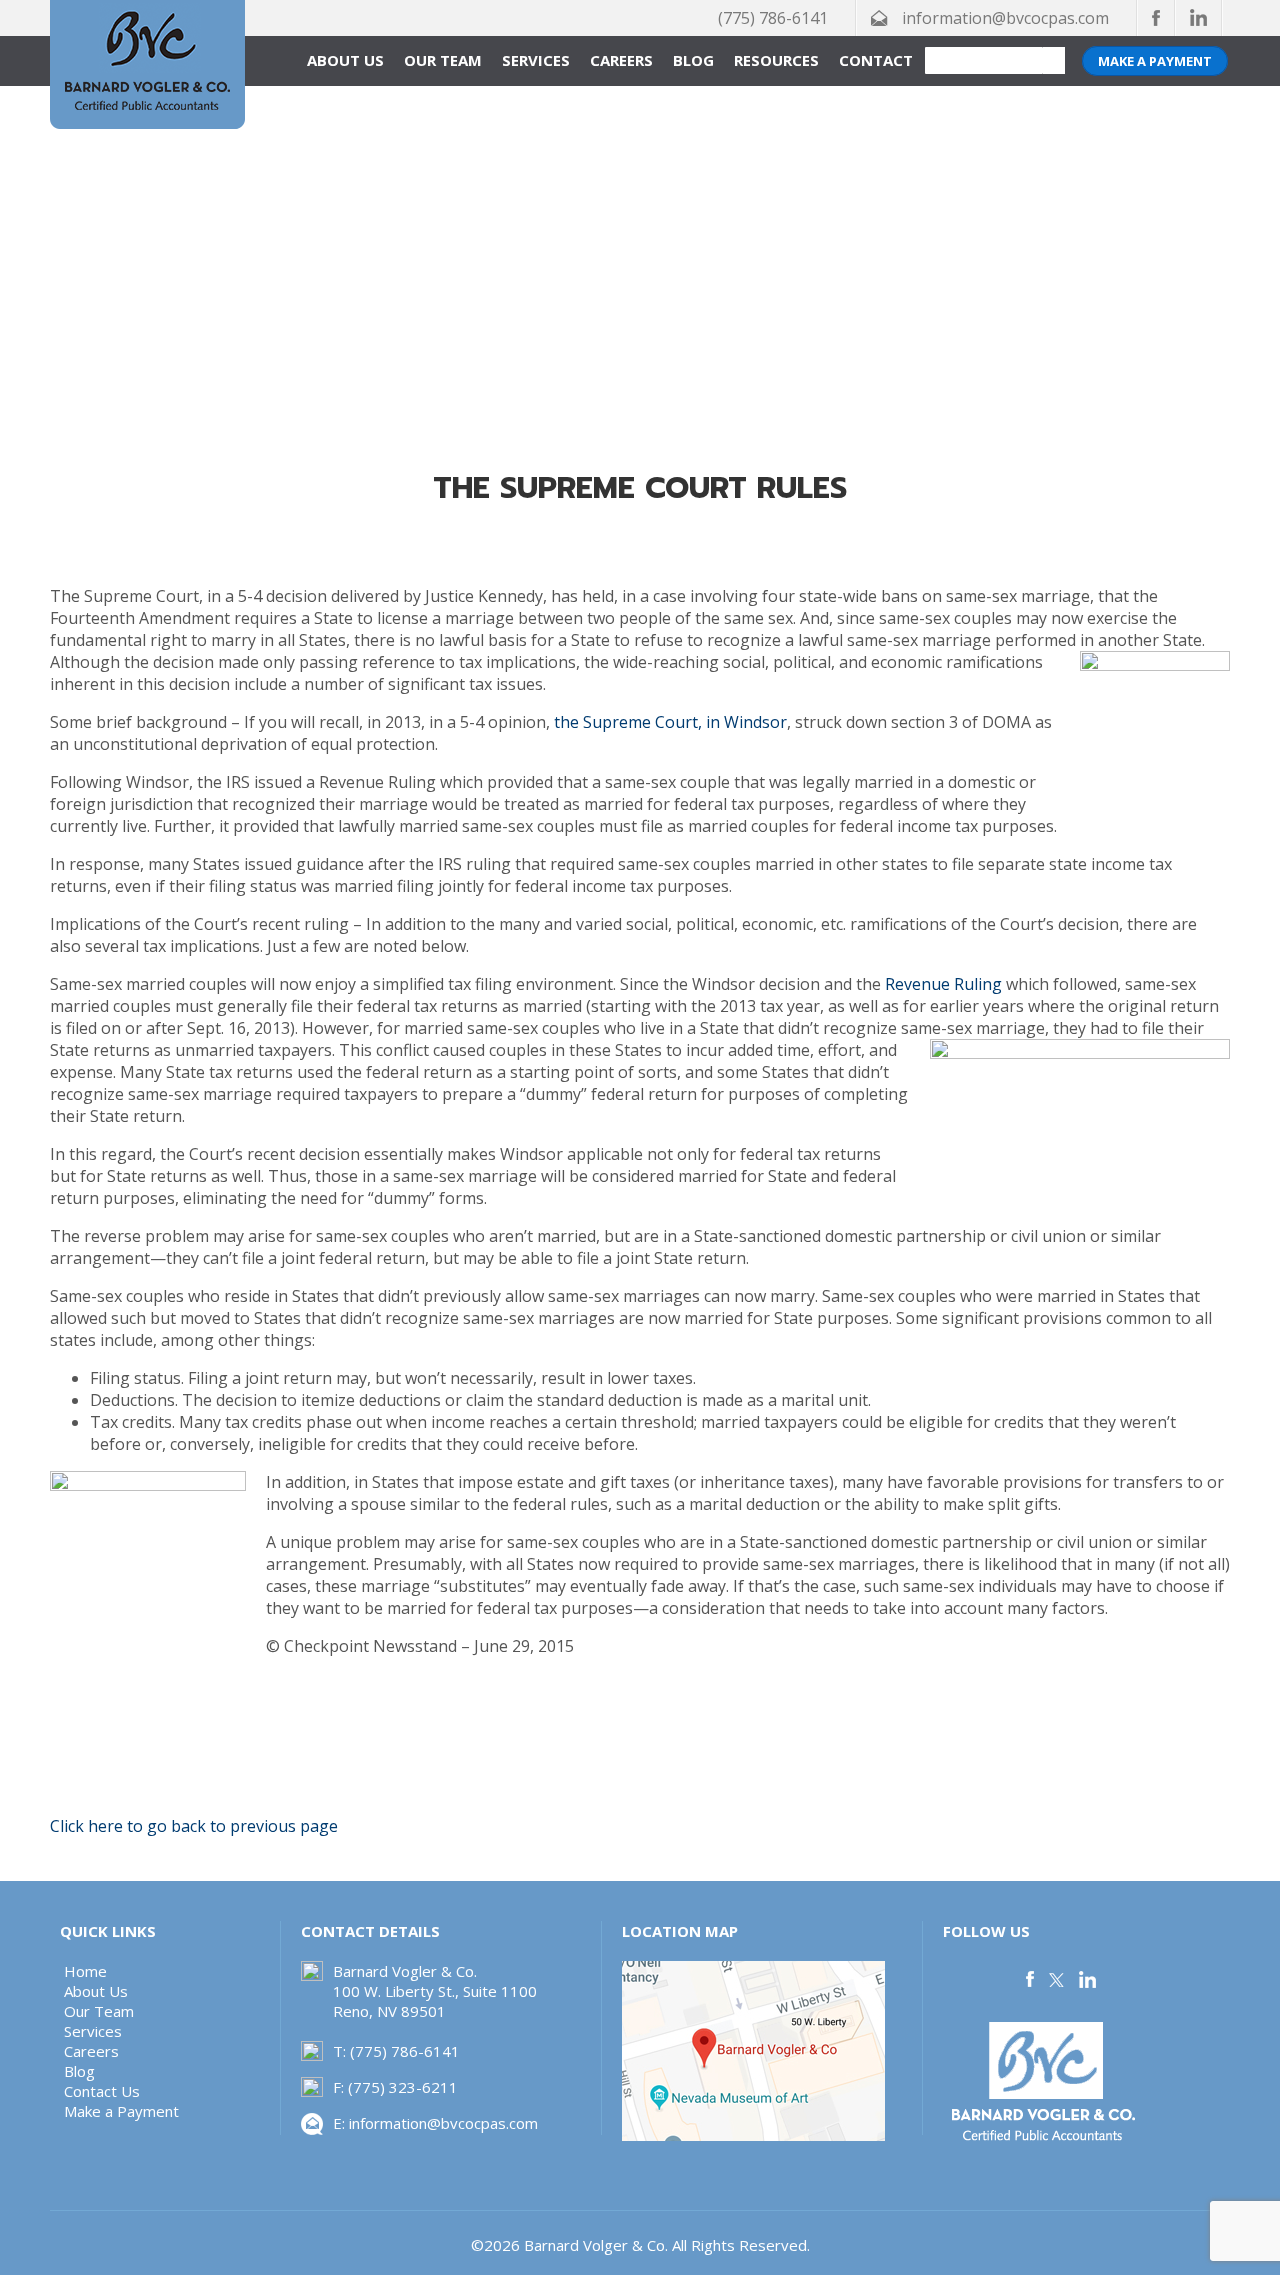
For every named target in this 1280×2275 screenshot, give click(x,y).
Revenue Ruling (945, 984)
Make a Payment (1155, 61)
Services (536, 60)
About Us (345, 60)
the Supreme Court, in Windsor (670, 722)
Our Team (443, 60)
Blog (693, 60)
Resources (776, 60)
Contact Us (102, 2091)
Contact (876, 60)
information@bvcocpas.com (1005, 18)
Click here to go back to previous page (194, 1826)
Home (85, 1971)
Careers (621, 60)
